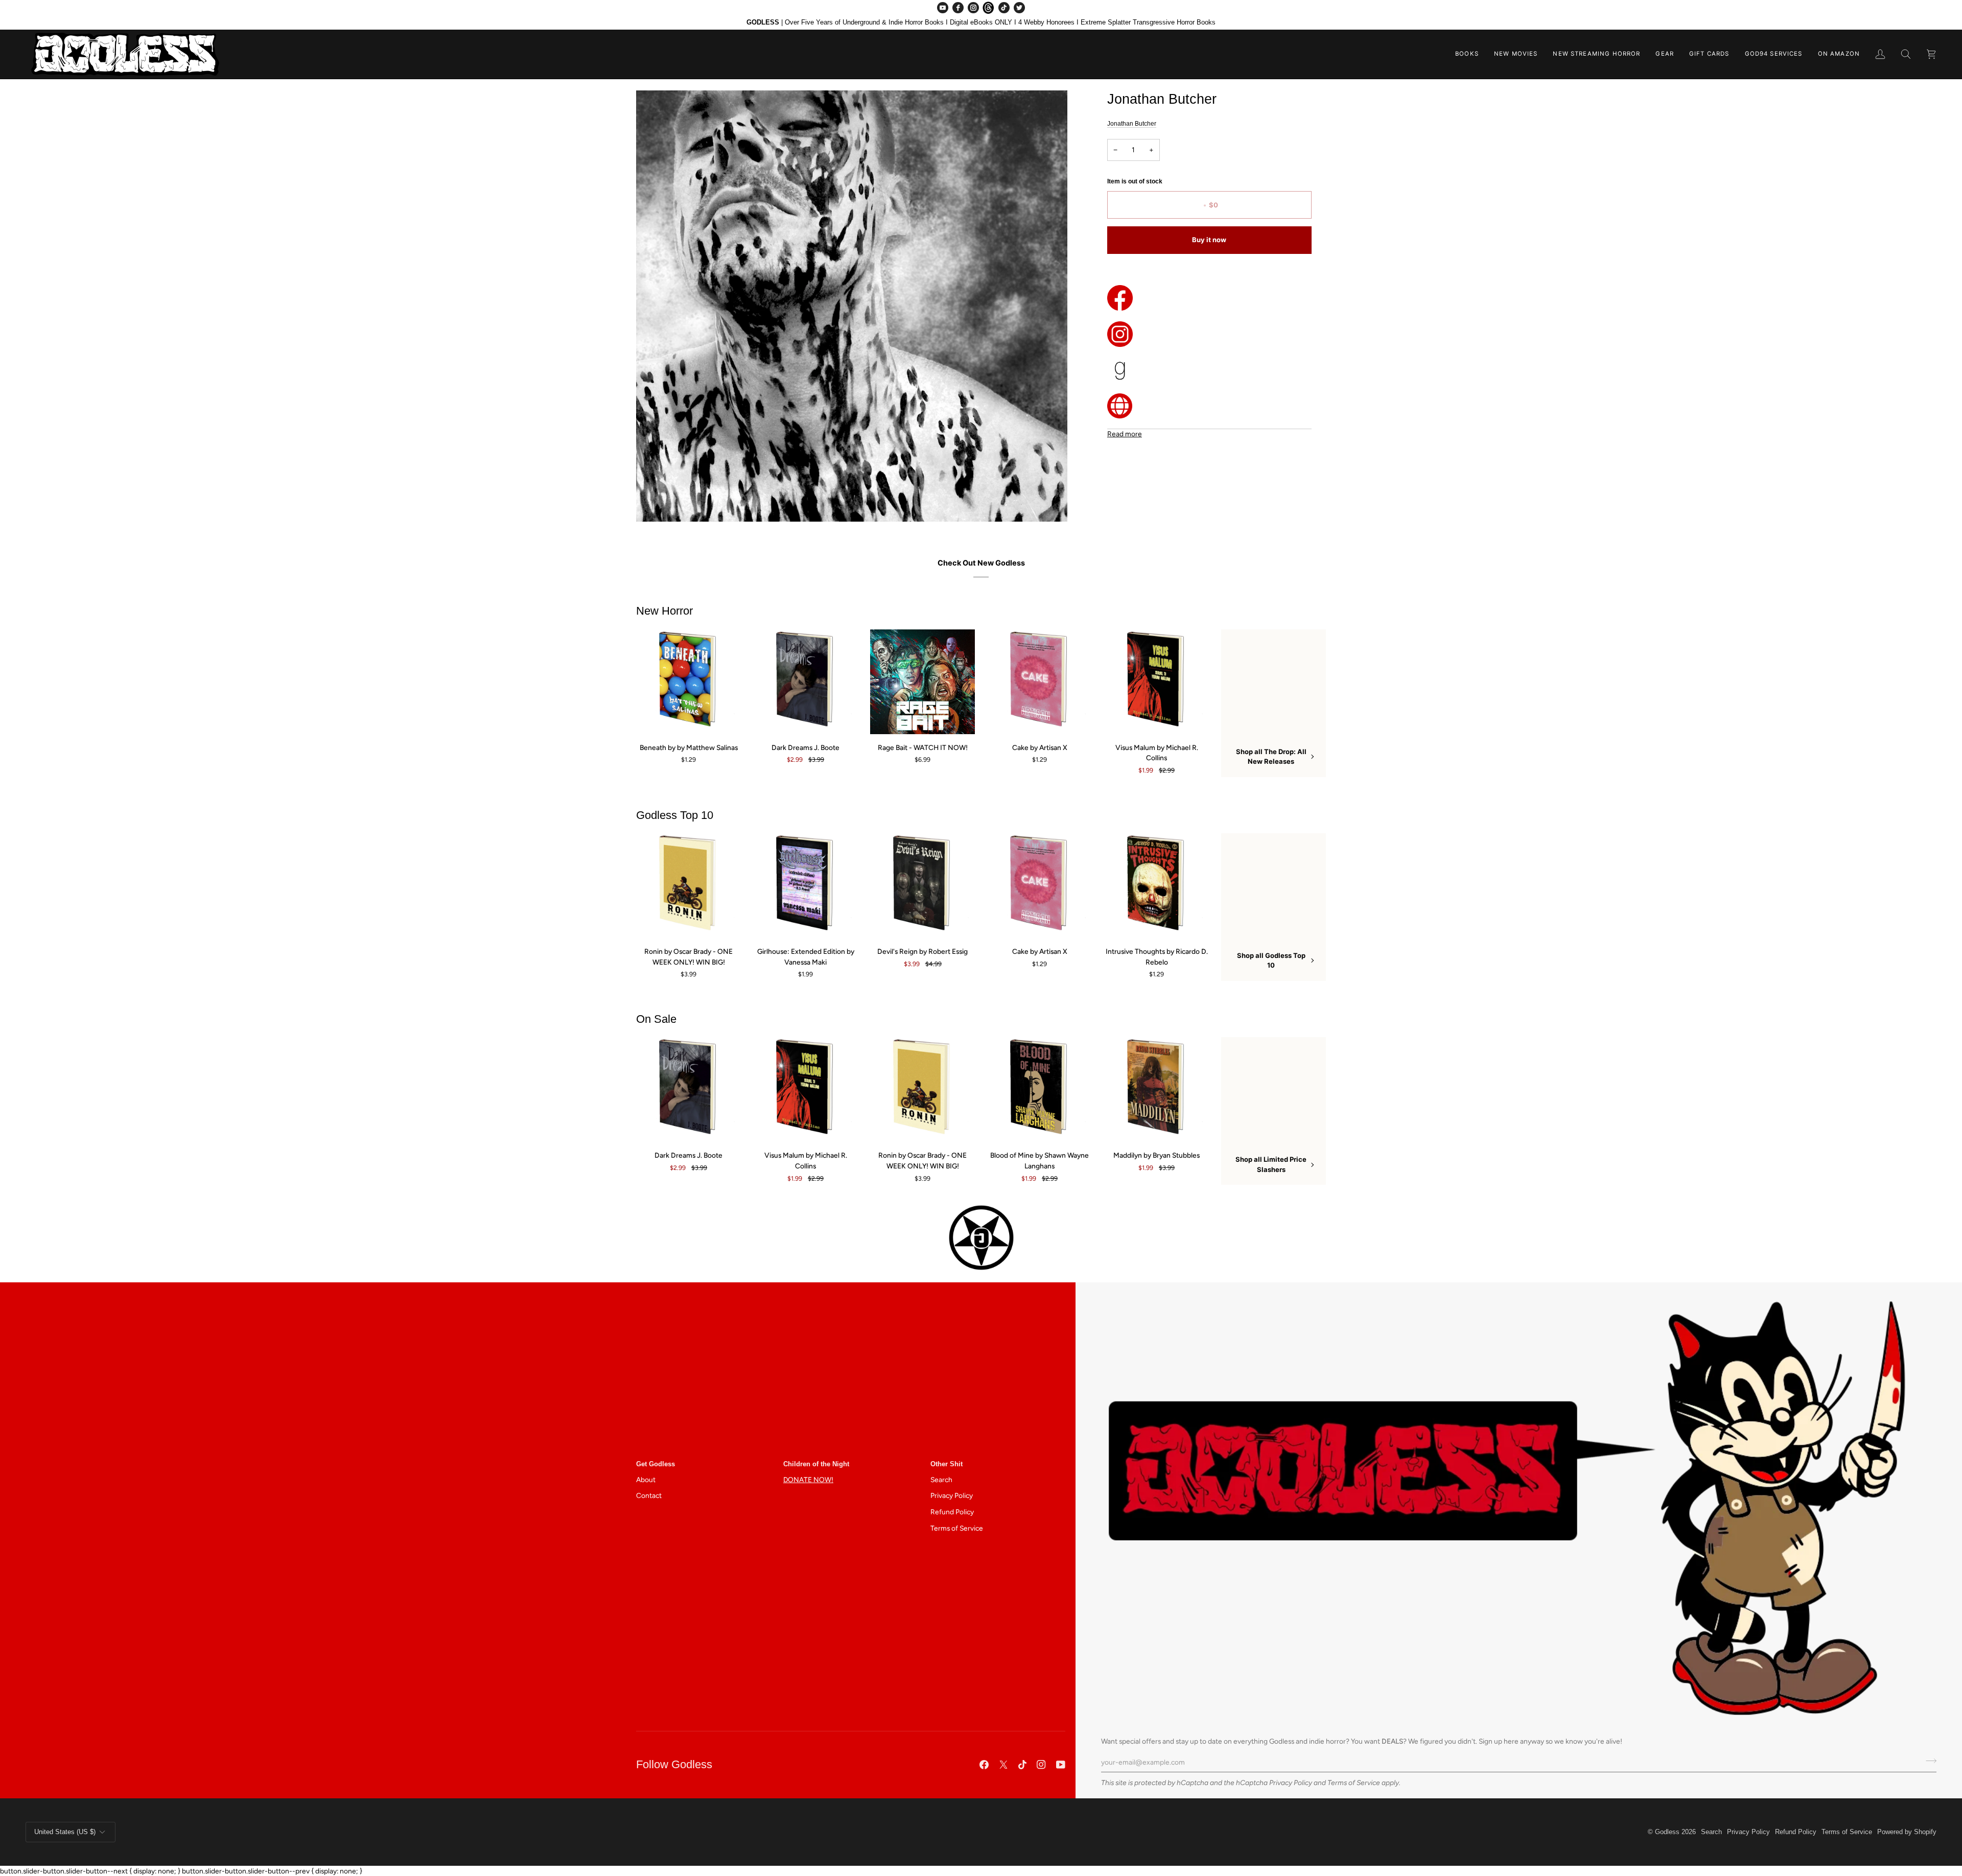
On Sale (656, 1019)
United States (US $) (65, 1832)
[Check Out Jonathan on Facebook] (1209, 298)
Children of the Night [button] (816, 1464)
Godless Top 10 (675, 815)
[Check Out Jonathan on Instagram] (1209, 334)
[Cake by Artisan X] (1040, 682)
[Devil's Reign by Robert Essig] (922, 886)
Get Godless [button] (656, 1464)
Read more (1125, 434)
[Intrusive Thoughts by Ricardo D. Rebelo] (1157, 886)
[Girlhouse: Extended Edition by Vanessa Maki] (805, 886)
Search (941, 1480)
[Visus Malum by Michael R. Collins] (1157, 682)
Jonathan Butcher (1132, 124)
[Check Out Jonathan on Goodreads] (1209, 370)
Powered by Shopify (1907, 1832)
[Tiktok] (1022, 1765)
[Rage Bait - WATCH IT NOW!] (922, 682)
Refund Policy (952, 1512)
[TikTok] (1004, 8)
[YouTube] (943, 8)
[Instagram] (973, 8)
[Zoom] (655, 502)
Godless (1667, 1832)
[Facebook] (958, 8)
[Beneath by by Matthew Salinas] (688, 682)
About (646, 1480)
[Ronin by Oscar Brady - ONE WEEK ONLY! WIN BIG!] (688, 886)
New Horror (664, 611)
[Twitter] (1019, 8)
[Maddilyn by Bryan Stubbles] (1157, 1089)
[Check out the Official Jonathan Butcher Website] (1209, 406)
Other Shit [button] (947, 1464)
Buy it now (1209, 240)
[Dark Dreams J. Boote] (805, 682)
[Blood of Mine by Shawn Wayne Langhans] (1040, 1089)
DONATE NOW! (808, 1480)
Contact (649, 1495)
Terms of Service (1354, 1783)
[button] (1467, 54)
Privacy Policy (1291, 1783)
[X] (1003, 1765)
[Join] (1928, 1761)
